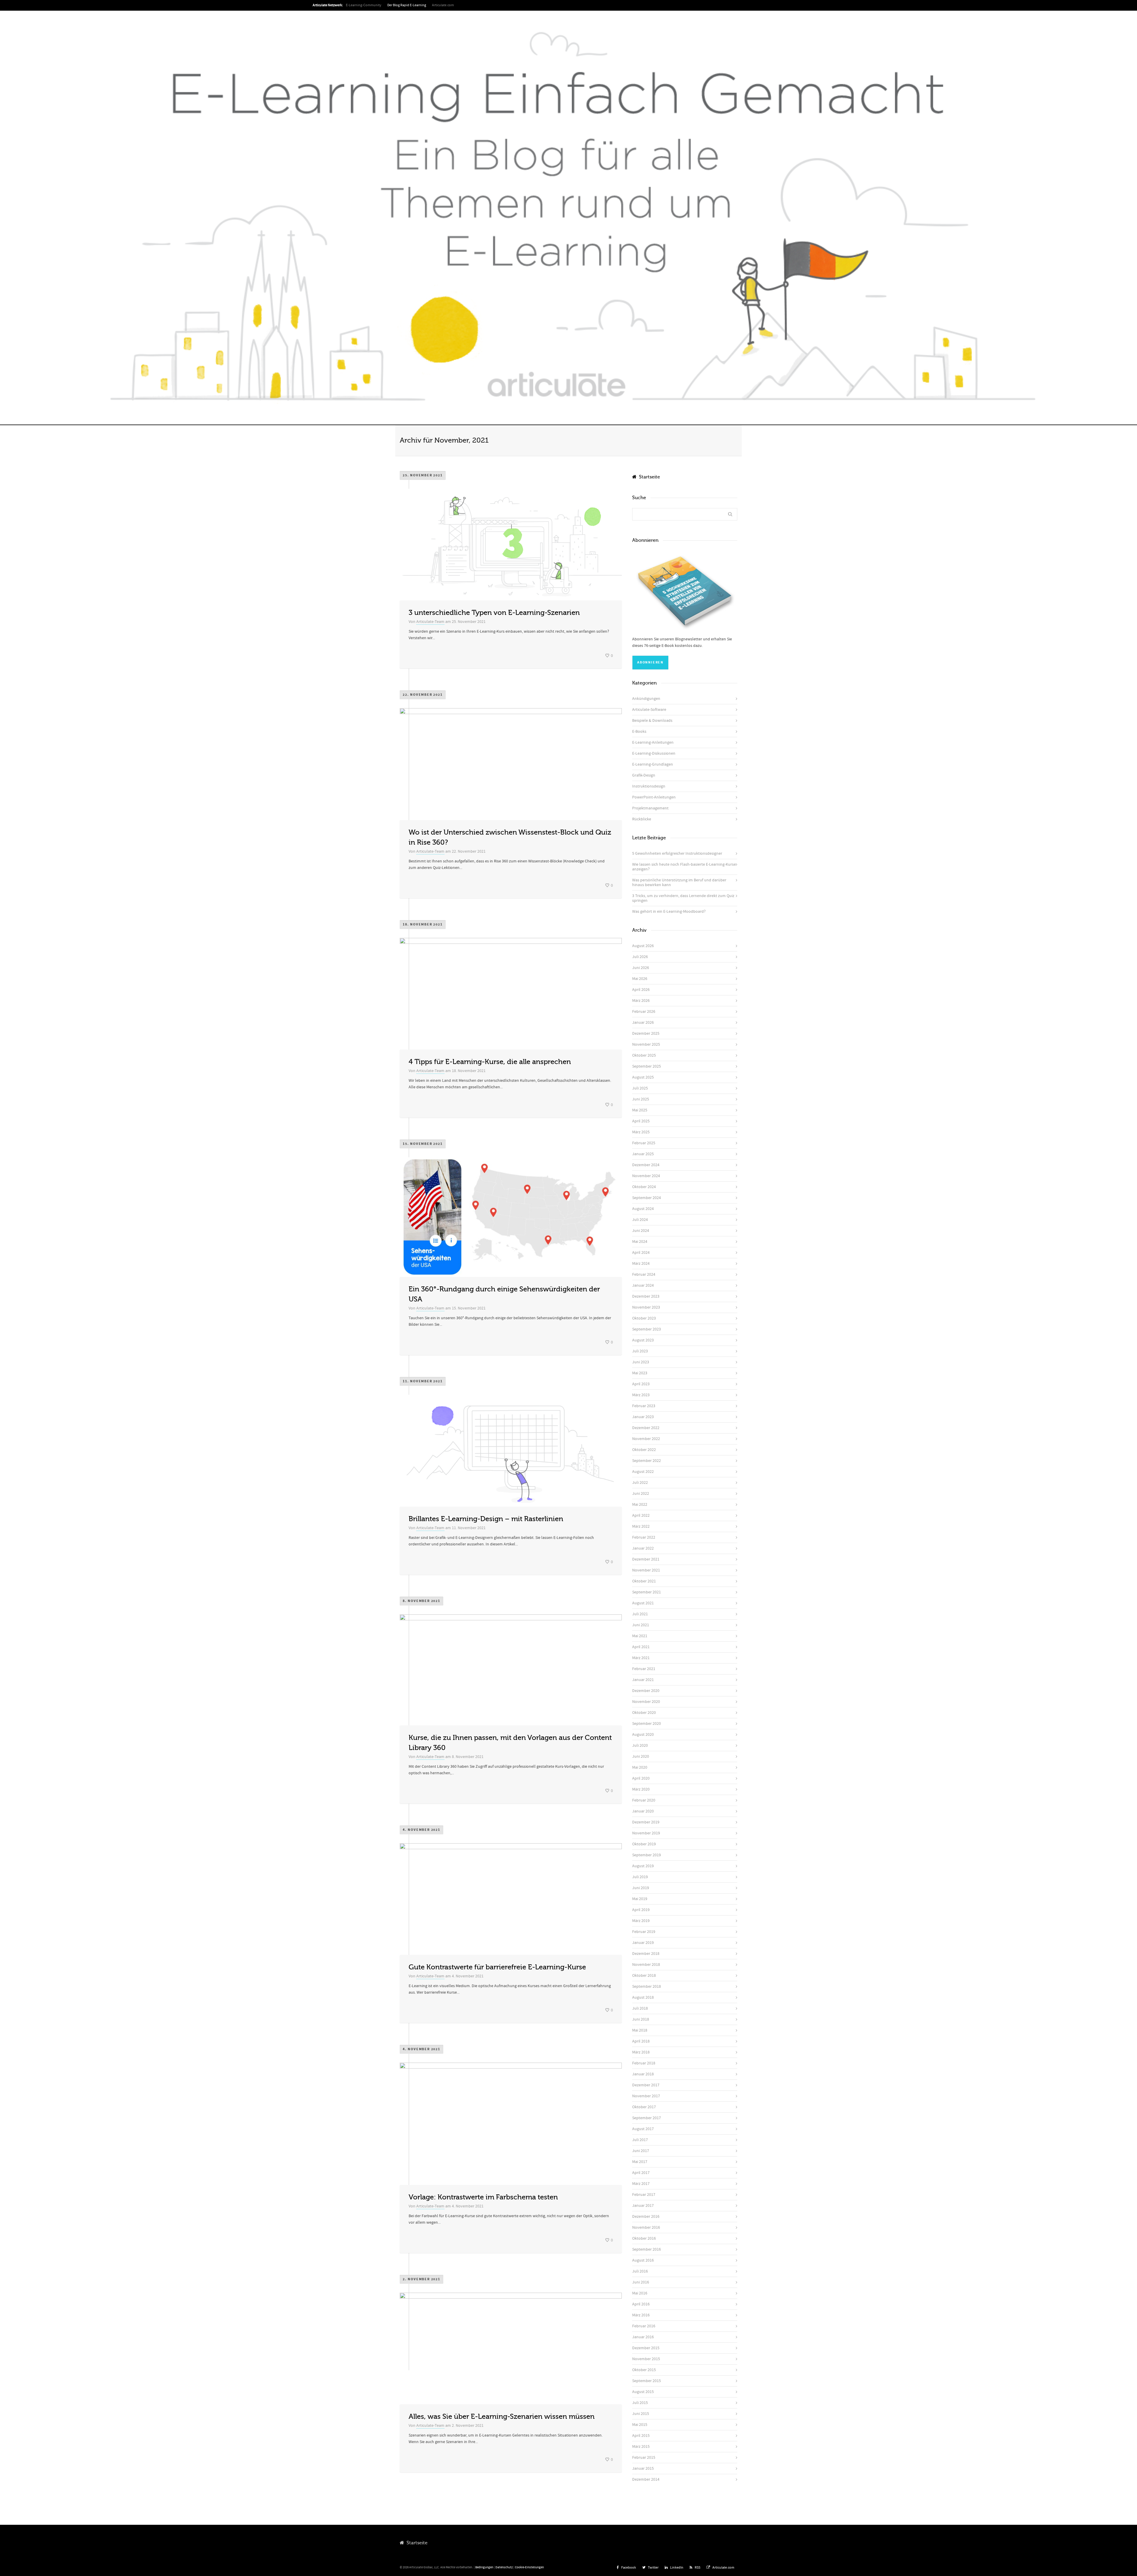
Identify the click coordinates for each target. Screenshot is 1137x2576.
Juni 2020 (641, 1757)
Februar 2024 (644, 1275)
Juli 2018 (640, 2008)
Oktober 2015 (644, 2370)
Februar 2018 (644, 2063)
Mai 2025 (640, 1110)
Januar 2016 (643, 2337)
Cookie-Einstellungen (529, 2567)
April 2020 (641, 1778)
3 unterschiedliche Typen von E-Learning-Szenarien (494, 613)
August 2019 (643, 1866)
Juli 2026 (640, 957)
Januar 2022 (643, 1548)
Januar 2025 (643, 1154)
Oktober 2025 (644, 1055)
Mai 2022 (640, 1505)
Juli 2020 (640, 1746)
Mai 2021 (640, 1636)
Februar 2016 (644, 2326)
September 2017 (647, 2118)
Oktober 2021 (644, 1581)
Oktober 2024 (644, 1187)
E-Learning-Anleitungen (653, 743)
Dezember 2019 (646, 1822)
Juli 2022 (640, 1483)
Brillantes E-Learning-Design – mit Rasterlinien (486, 1519)
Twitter (653, 2568)
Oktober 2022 (644, 1450)
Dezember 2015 (646, 2348)
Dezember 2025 (646, 1034)
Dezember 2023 (646, 1296)
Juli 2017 (640, 2140)
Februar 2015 (644, 2458)
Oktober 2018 (644, 1976)
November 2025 (646, 1044)
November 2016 (646, 2228)
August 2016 (643, 2260)
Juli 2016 (640, 2271)
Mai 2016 (640, 2293)
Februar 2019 (644, 1932)
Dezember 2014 (646, 2479)
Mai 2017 (640, 2162)
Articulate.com (443, 5)
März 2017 (641, 2184)
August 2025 (643, 1077)
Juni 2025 (641, 1099)
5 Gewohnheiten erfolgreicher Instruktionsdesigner (677, 854)
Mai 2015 (640, 2425)
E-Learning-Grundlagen (653, 764)
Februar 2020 (644, 1800)
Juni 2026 (641, 968)
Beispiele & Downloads (652, 721)
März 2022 (641, 1526)
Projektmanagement (650, 808)
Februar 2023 (644, 1406)
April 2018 (641, 2041)
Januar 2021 (643, 1680)
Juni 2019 (641, 1888)
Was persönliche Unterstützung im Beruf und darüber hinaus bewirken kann (679, 883)
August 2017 (643, 2129)
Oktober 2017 (644, 2107)
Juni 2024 (641, 1231)
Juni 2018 (641, 2019)
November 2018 (646, 1965)
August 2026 (643, 946)
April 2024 (641, 1253)
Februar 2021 (644, 1669)
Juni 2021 (641, 1625)
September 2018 (647, 1987)
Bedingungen (484, 2567)
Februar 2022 (644, 1537)
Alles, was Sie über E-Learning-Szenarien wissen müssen (502, 2417)
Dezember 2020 (646, 1691)
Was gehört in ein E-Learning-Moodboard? (669, 912)
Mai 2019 (640, 1899)
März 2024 (641, 1264)
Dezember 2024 (646, 1165)
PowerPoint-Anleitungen (654, 797)
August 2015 (643, 2392)
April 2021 (641, 1647)
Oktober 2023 (644, 1318)
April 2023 (641, 1384)
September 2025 (647, 1066)
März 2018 (641, 2052)
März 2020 (641, 1789)
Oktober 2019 (644, 1844)
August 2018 (643, 1998)
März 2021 (641, 1658)
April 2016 (641, 2304)
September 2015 (647, 2381)
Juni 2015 (641, 2414)
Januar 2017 (643, 2206)
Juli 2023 (640, 1351)
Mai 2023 (640, 1373)
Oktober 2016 (644, 2238)
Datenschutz (504, 2567)
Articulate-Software (649, 710)
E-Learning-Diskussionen (654, 753)
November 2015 (646, 2359)
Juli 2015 (640, 2403)
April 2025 (641, 1121)
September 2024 (647, 1198)
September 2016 (647, 2249)
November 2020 (646, 1702)
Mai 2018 (640, 2030)
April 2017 (641, 2173)
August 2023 (643, 1340)
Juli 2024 (640, 1220)
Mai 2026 (640, 979)
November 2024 (646, 1176)
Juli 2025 (640, 1088)
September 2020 (647, 1724)
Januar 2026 (643, 1023)
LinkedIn (677, 2568)
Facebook (629, 2568)
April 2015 (641, 2436)
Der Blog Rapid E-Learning (407, 5)
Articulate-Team (430, 622)
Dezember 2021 (646, 1559)
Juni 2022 (641, 1494)
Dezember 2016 (646, 2217)
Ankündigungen (646, 699)
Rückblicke (642, 819)
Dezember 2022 (646, 1428)
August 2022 (643, 1472)
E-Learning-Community (364, 5)
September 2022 (647, 1461)
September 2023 (647, 1329)
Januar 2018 (643, 2074)
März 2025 (641, 1132)
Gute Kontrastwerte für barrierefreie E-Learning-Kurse (497, 1967)
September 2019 (647, 1855)
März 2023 (641, 1395)
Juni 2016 (641, 2282)
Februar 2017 (644, 2195)
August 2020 (643, 1735)
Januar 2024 (643, 1285)
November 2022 (646, 1439)
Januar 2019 (643, 1943)
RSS (697, 2568)
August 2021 (643, 1603)
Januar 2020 (643, 1811)
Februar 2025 (644, 1143)
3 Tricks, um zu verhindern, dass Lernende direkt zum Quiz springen (683, 898)
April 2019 (641, 1910)
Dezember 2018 (646, 1954)
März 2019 (641, 1921)
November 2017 (646, 2096)
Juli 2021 (640, 1614)
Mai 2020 (640, 1767)
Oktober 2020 (644, 1713)
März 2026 (641, 1001)
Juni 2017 (641, 2151)
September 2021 (647, 1592)
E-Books (639, 732)
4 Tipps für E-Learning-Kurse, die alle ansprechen (490, 1062)
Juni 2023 (641, 1362)
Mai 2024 (640, 1242)
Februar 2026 (644, 1012)
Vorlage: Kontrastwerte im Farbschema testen (483, 2197)
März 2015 (641, 2447)
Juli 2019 (640, 1877)
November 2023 (646, 1307)
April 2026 (641, 990)
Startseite (648, 477)
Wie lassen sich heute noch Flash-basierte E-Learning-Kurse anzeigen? (684, 867)
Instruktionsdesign (649, 786)
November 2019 (646, 1833)
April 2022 (641, 1516)
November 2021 (646, 1570)
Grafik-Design (644, 775)
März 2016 (641, 2315)
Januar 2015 (643, 2469)
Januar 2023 (643, 1417)
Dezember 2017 (646, 2085)
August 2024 (643, 1209)
